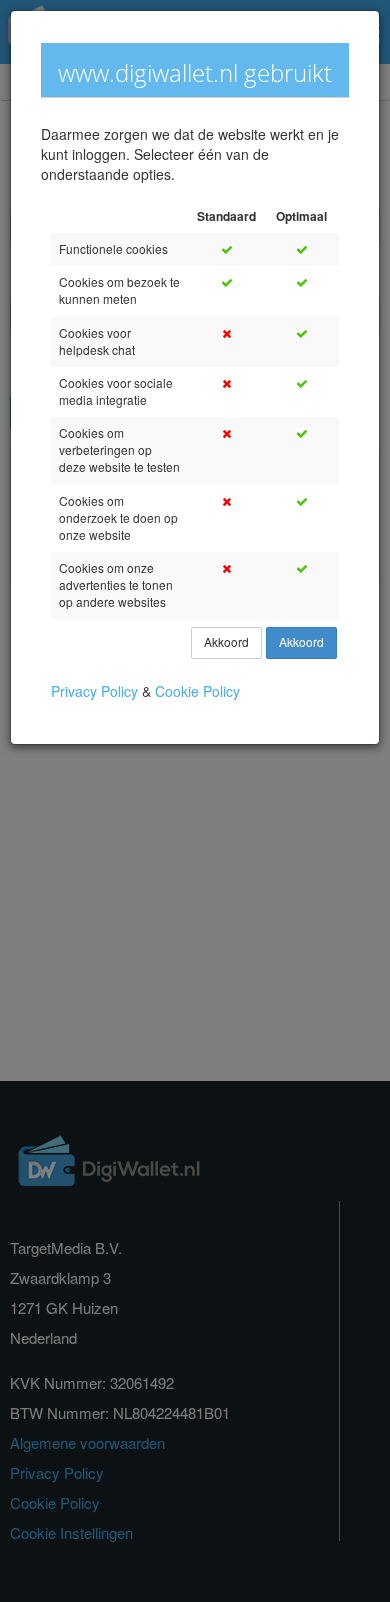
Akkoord (226, 642)
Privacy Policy (96, 691)
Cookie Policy (197, 691)
